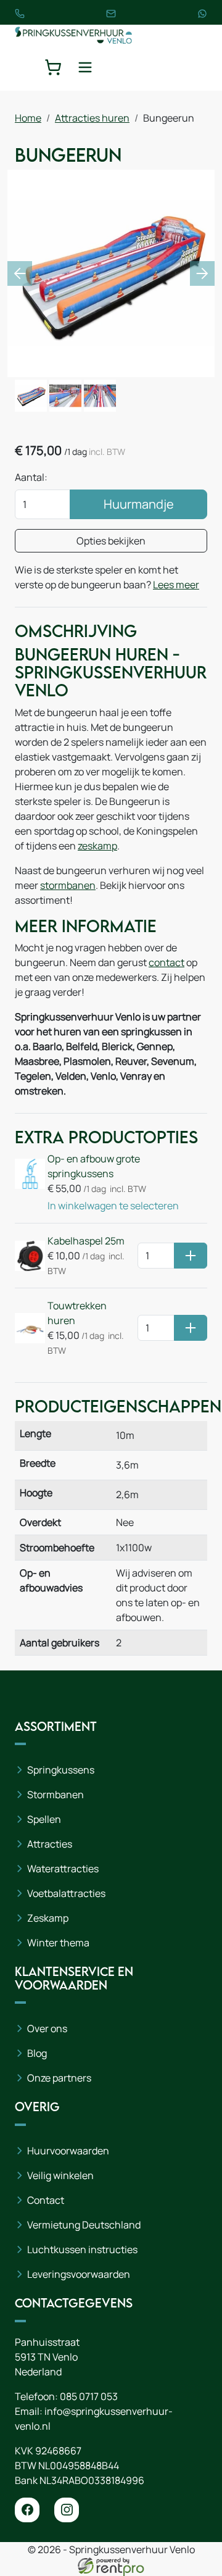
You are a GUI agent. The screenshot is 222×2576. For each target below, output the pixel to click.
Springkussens (61, 1770)
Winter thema (58, 1943)
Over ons (47, 2028)
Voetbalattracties (66, 1893)
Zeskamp (48, 1918)
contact (166, 962)
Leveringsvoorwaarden (79, 2274)
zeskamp (97, 846)
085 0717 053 (89, 2396)
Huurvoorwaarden (68, 2151)
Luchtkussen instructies (82, 2249)
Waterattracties (63, 1869)
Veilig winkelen (60, 2175)
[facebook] (27, 2510)
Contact (46, 2200)
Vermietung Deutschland (84, 2225)
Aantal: (31, 477)
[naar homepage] (73, 34)
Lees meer (176, 585)
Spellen (44, 1819)
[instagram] (67, 2510)
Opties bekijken (111, 541)
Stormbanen (55, 1794)
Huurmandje (139, 504)
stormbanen (68, 885)
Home (28, 118)
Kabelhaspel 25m (86, 1241)
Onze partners (59, 2078)
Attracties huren (92, 118)
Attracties (50, 1844)
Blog (37, 2053)
